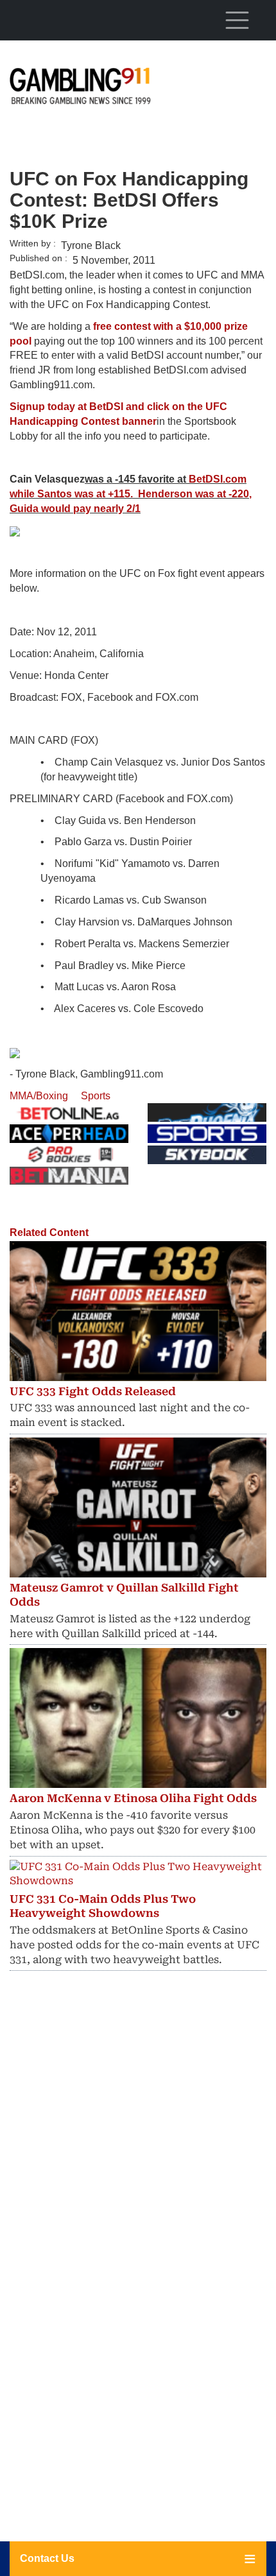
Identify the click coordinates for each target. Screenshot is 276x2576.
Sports (96, 1096)
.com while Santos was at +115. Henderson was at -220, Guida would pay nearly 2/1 (131, 494)
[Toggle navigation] (237, 20)
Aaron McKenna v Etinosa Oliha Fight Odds (133, 1798)
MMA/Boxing (39, 1096)
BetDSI (206, 479)
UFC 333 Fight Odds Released (93, 1391)
